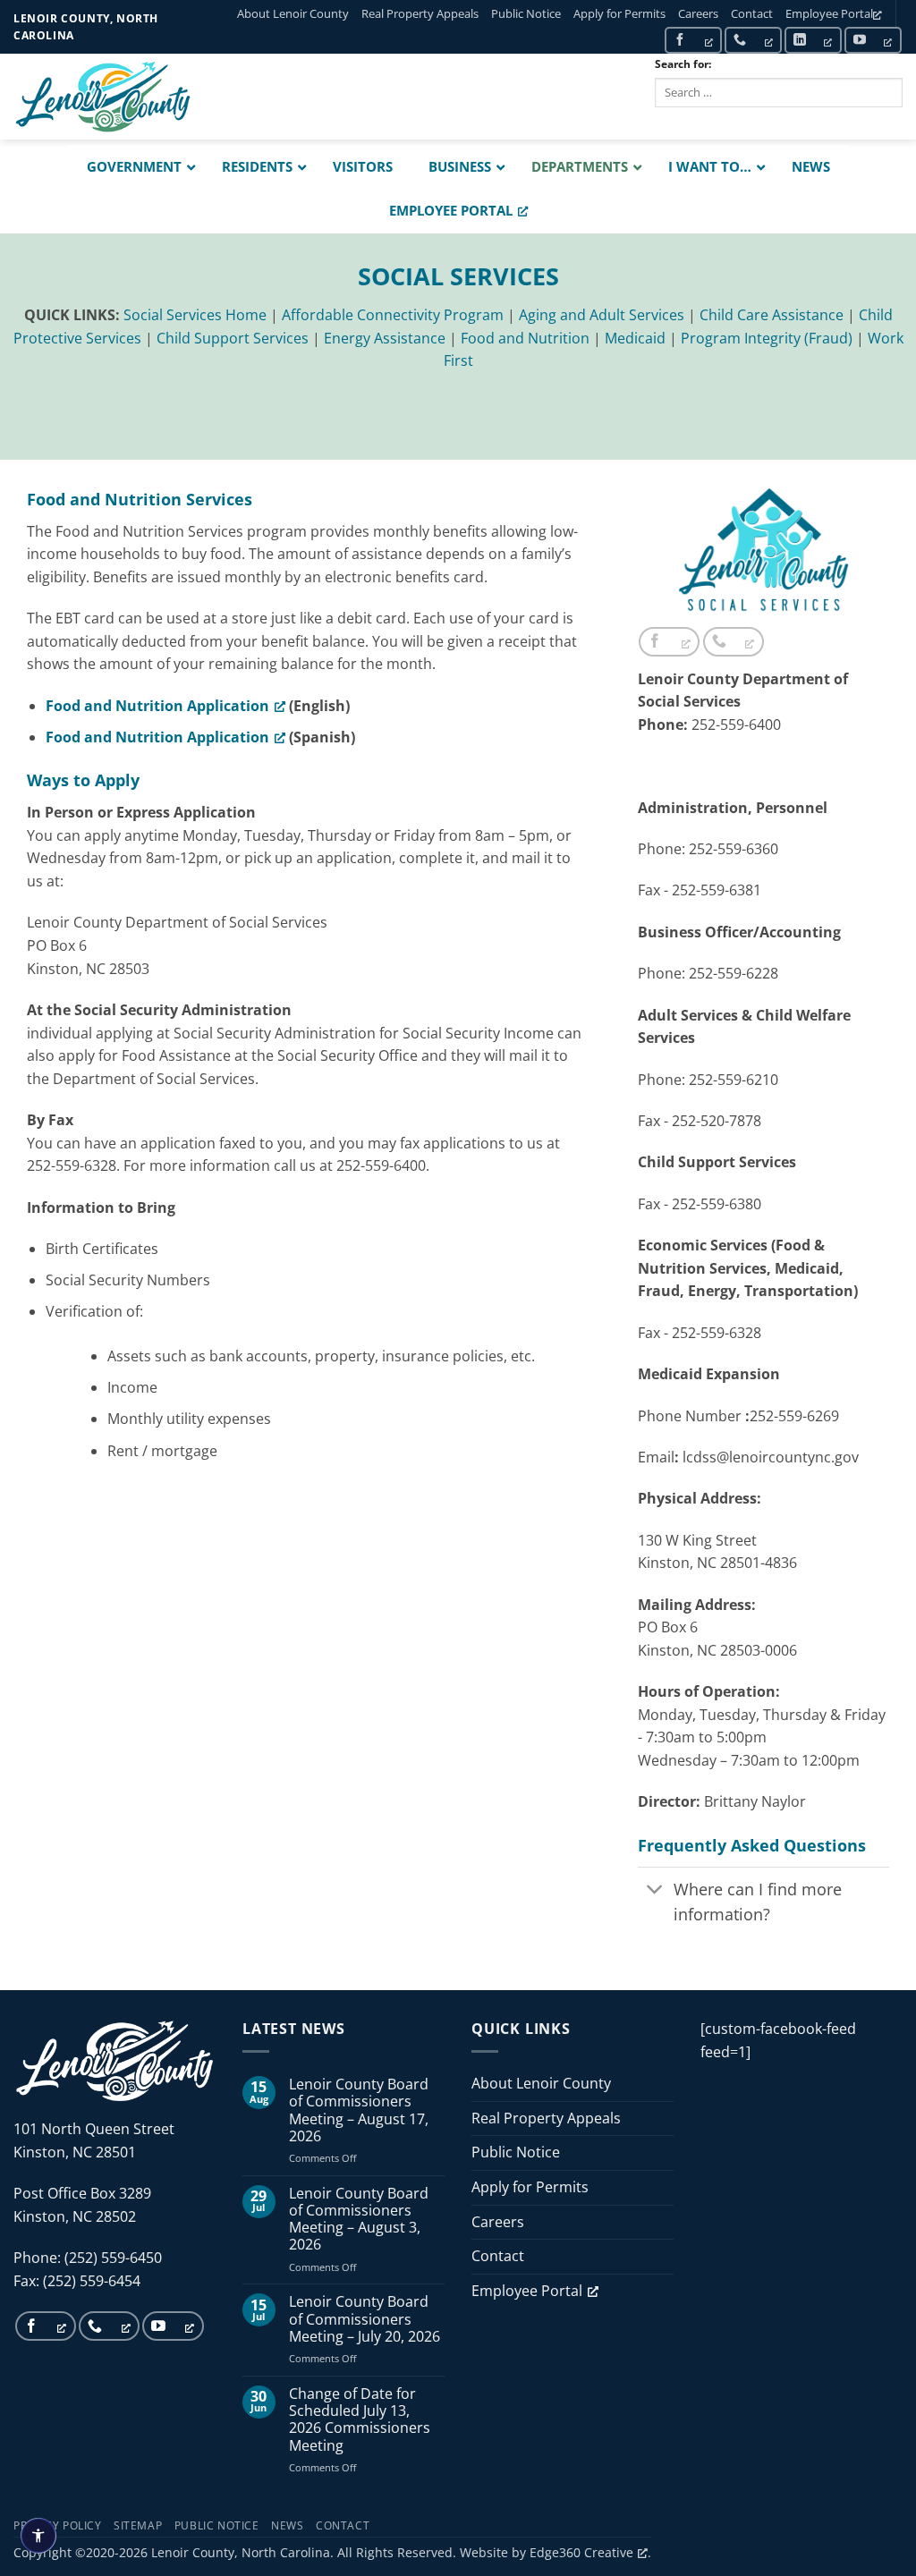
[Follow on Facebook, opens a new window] (693, 40)
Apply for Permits (619, 13)
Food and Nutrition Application (157, 706)
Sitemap (138, 2525)
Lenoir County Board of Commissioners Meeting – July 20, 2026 (365, 2319)
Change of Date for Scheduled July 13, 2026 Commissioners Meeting (360, 2420)
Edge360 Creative (581, 2552)
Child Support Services (233, 338)
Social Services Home (195, 315)
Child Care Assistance (772, 315)
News (287, 2525)
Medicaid (635, 338)
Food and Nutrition (525, 338)
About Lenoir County (293, 13)
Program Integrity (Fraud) (767, 338)
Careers (698, 13)
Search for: (683, 64)
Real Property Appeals (420, 13)
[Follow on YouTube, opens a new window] (873, 40)
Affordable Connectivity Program (393, 315)
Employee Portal (829, 13)
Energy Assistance (385, 338)
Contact (752, 13)
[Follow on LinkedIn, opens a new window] (813, 40)
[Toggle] (655, 1891)
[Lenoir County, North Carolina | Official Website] (103, 97)
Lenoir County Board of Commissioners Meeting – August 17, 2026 (359, 2110)
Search (693, 122)
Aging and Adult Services (602, 315)
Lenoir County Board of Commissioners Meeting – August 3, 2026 (359, 2220)
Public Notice (526, 13)
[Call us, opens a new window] (753, 40)
